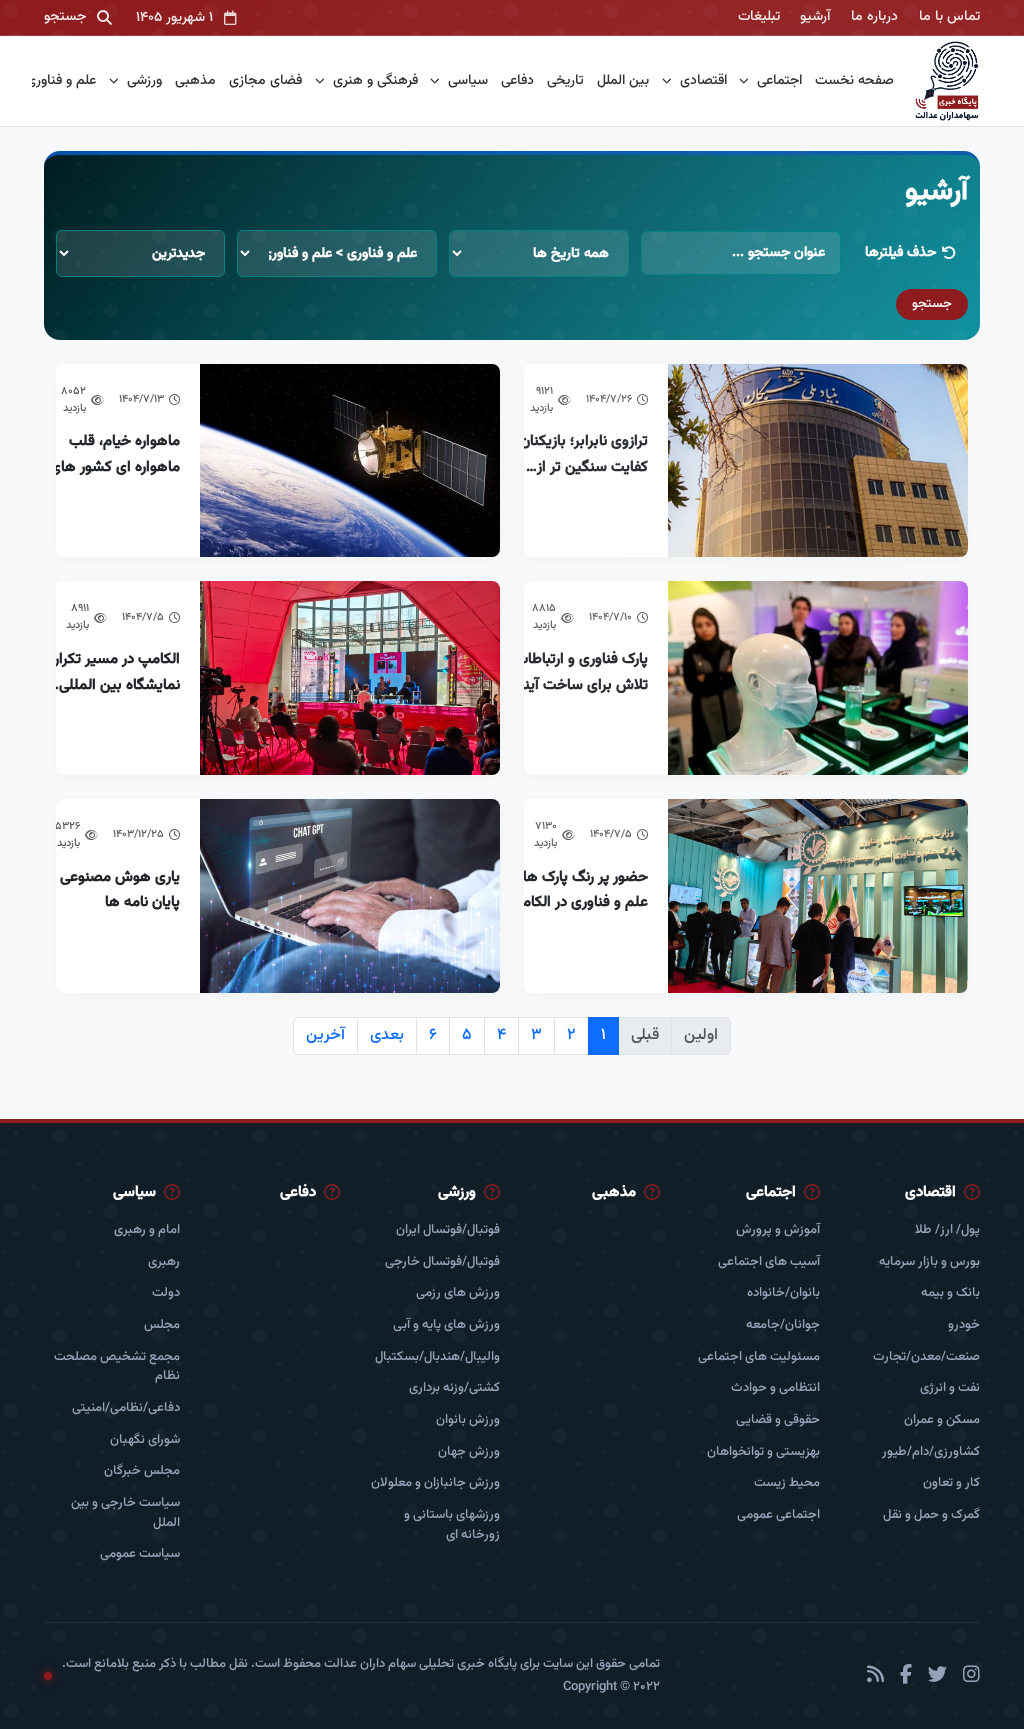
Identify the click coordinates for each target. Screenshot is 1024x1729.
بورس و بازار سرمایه (929, 1262)
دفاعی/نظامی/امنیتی (126, 1408)
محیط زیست (787, 1483)
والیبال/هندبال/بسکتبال (437, 1357)
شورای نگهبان (145, 1440)
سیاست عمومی (140, 1554)
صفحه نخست (854, 81)
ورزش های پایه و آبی (446, 1325)
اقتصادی (701, 81)
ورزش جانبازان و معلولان (435, 1483)
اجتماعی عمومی (778, 1515)
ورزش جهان (469, 1452)
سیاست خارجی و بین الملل (125, 1513)
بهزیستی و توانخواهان (763, 1452)
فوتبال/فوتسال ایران (448, 1230)
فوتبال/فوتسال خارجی (442, 1262)
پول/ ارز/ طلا (947, 1230)
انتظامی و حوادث (775, 1388)
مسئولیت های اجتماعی (759, 1357)
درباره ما (874, 16)
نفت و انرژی (950, 1388)
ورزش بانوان (468, 1420)
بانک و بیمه (950, 1293)
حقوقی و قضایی (778, 1420)
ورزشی (142, 81)
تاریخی (565, 81)
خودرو (964, 1325)
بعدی (387, 1035)
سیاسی (466, 81)
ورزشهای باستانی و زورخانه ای (452, 1525)
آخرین (325, 1035)
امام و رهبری (147, 1230)
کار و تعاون (951, 1483)
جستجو (932, 304)
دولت (166, 1293)
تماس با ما (949, 16)
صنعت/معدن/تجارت (926, 1357)
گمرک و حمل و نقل (931, 1515)
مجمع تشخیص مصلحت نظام (117, 1367)
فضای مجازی (265, 81)
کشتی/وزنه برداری (454, 1388)
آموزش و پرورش (778, 1230)
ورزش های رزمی (458, 1293)
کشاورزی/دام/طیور (931, 1452)
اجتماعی (777, 81)
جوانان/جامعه (783, 1325)
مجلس (162, 1325)
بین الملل (623, 81)
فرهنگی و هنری (373, 81)
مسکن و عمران (942, 1420)
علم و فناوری (59, 81)
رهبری (164, 1262)
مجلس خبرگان (142, 1471)
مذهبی (195, 81)
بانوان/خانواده (783, 1293)
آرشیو (815, 16)
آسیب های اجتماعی (769, 1262)
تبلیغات (759, 16)
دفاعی (517, 81)
